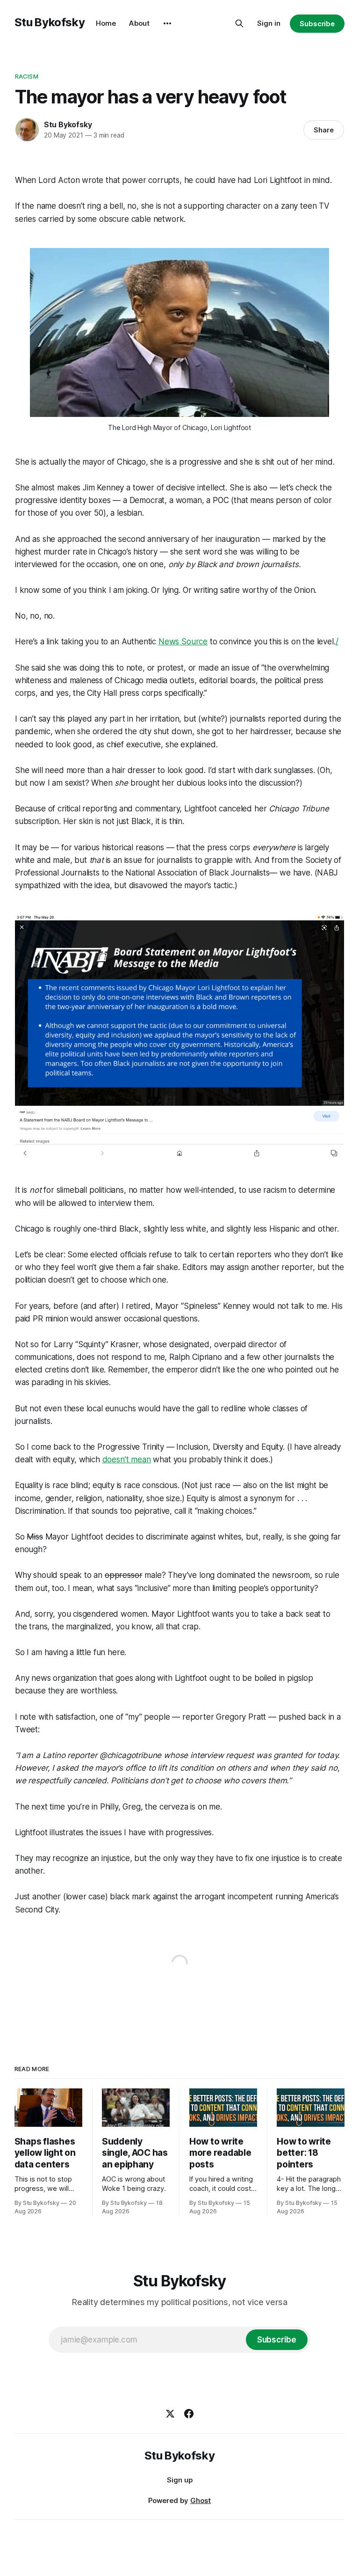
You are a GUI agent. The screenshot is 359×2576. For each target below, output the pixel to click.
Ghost (201, 2500)
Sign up (180, 2480)
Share (324, 130)
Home (106, 23)
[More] (167, 23)
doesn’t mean (127, 1459)
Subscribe (317, 24)
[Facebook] (189, 2414)
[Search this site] (239, 23)
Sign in (269, 23)
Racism (27, 76)
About (139, 23)
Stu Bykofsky (50, 22)
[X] (170, 2414)
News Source (183, 642)
